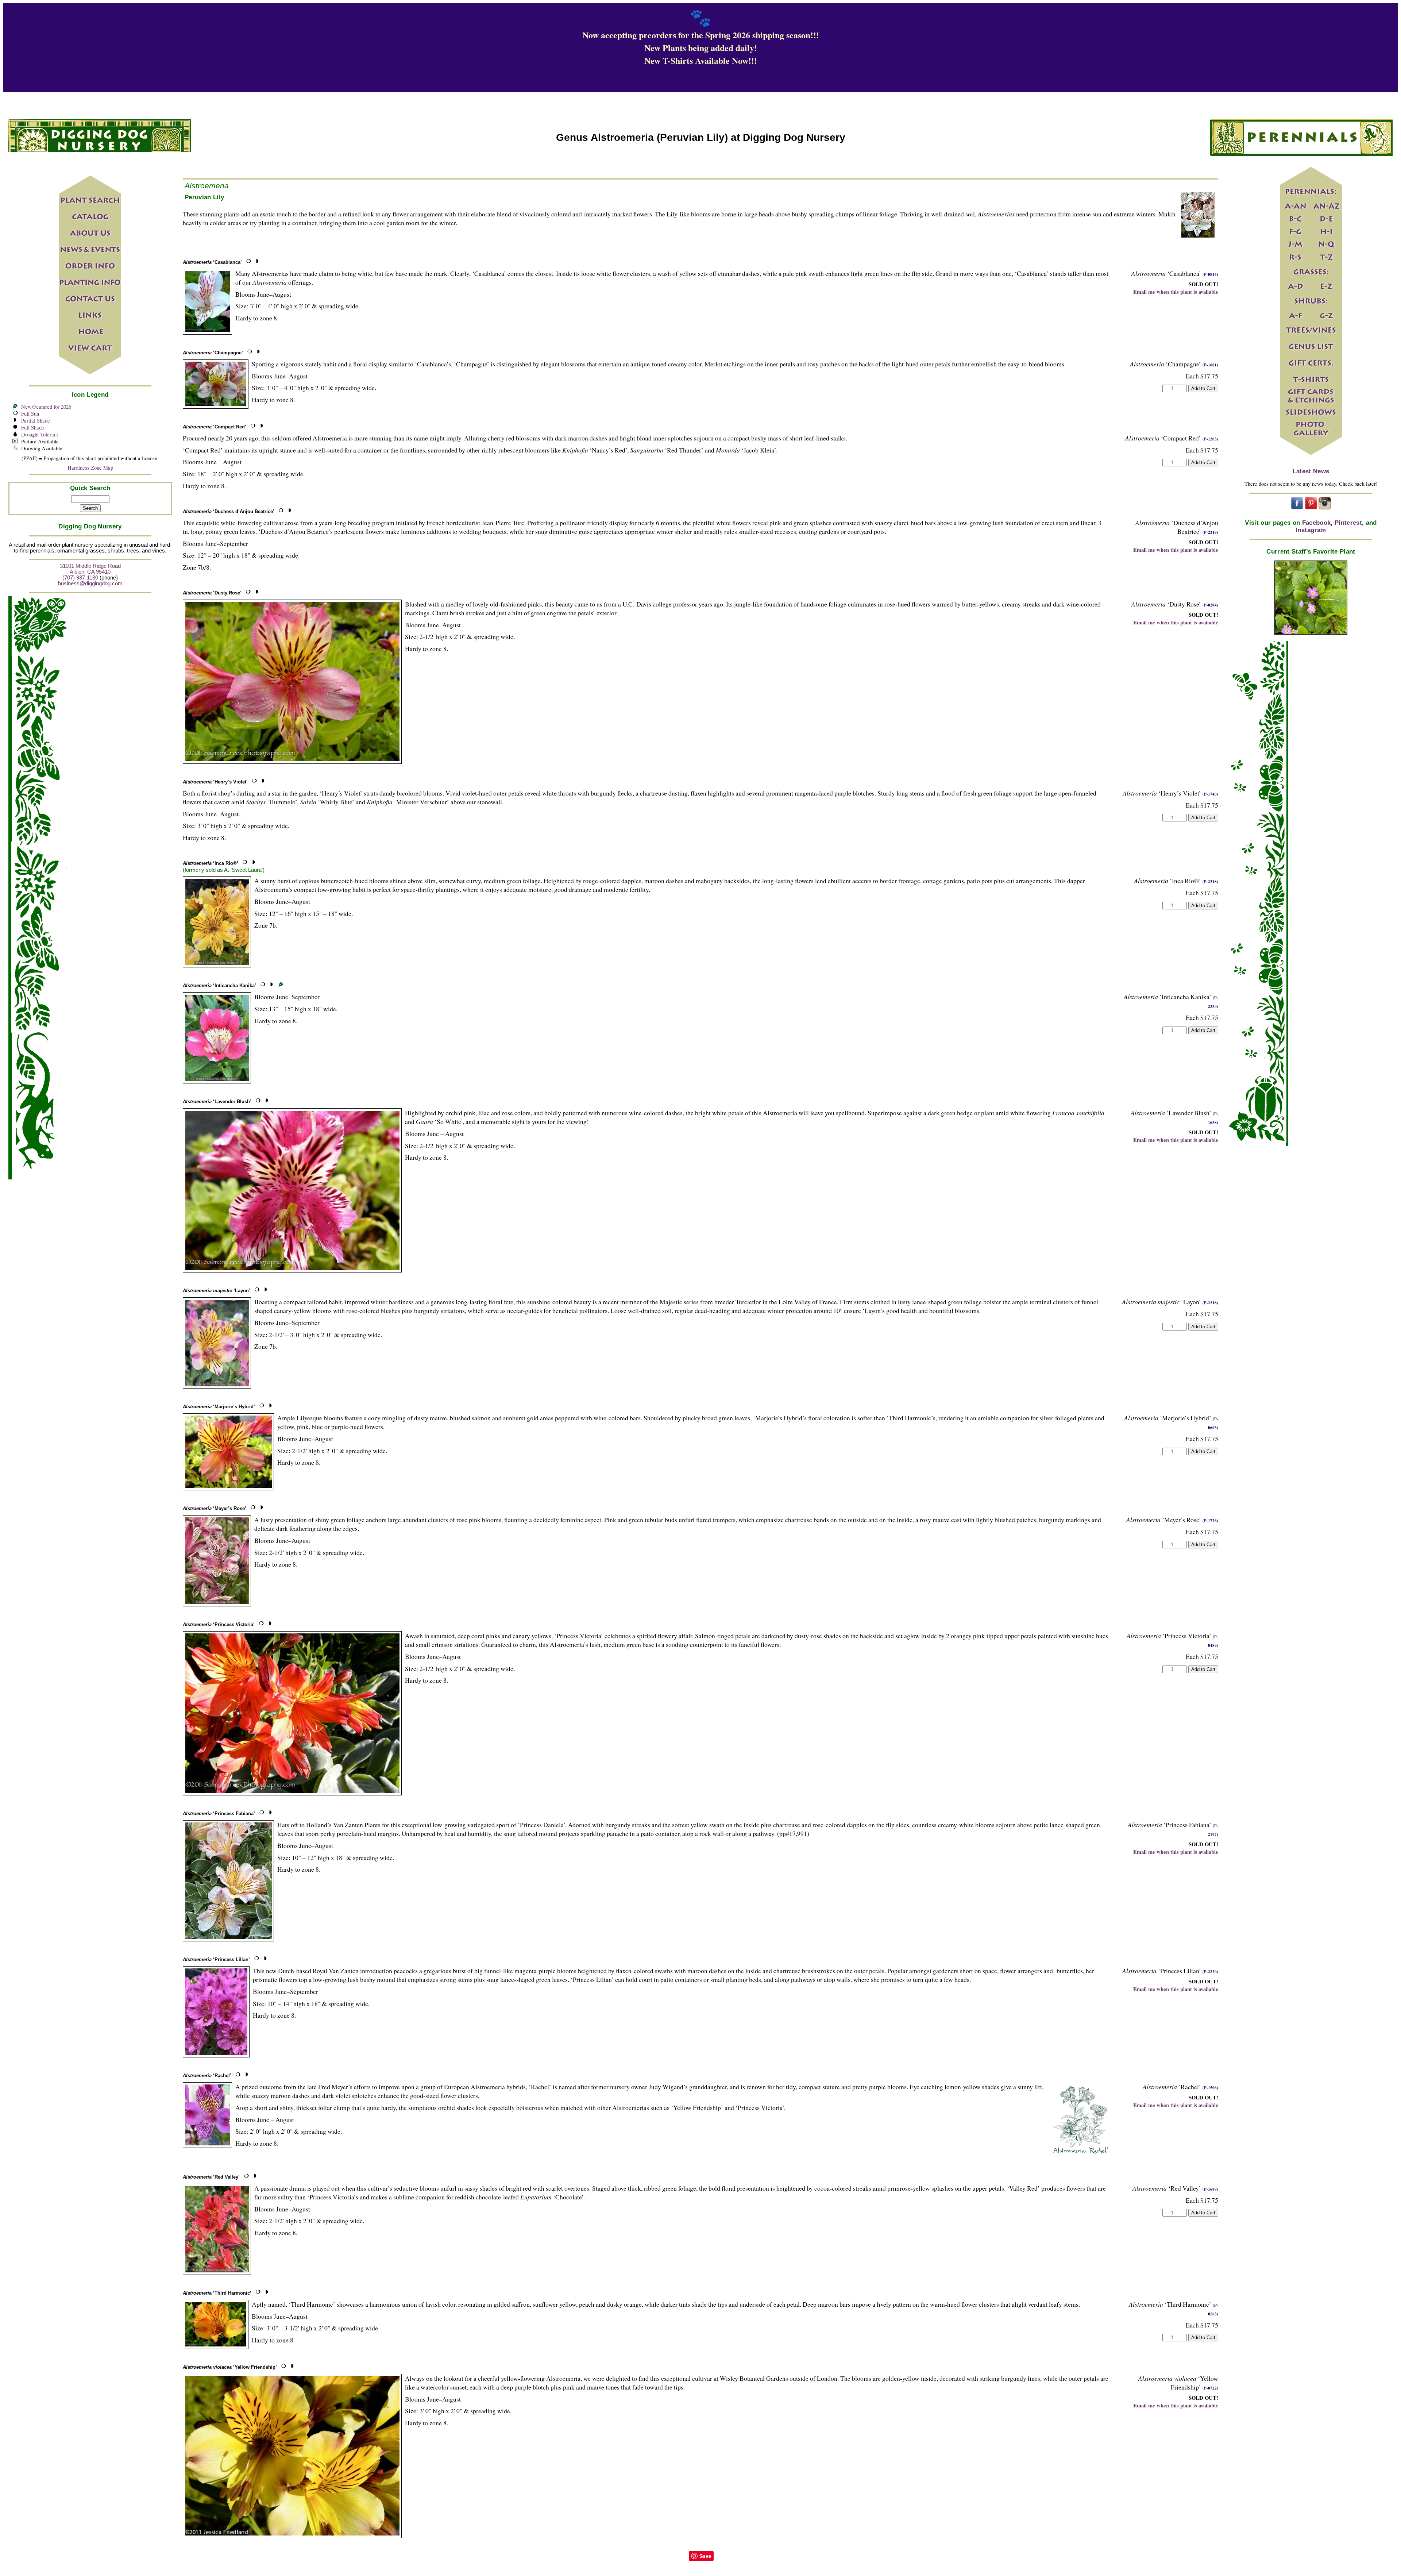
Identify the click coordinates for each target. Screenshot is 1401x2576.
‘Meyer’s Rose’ (215, 1508)
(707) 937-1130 (80, 578)
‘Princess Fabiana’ (219, 1813)
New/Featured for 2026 (46, 407)
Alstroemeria (207, 186)
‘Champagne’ (213, 353)
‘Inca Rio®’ (211, 863)
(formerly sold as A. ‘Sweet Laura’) (224, 870)
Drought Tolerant (40, 434)
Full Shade (33, 428)
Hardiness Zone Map (90, 468)
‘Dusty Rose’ (212, 593)
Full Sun (30, 414)
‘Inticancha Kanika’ (219, 985)
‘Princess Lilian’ (216, 1959)
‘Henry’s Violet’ (215, 782)
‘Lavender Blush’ (217, 1102)
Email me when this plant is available (1176, 292)
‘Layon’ (217, 1291)
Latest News (1311, 471)
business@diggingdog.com (90, 584)
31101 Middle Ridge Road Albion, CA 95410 (90, 569)
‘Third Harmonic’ (217, 2293)
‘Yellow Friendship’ (230, 2367)
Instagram (1311, 530)
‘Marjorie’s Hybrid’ (219, 1407)
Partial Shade (36, 421)
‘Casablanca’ (212, 262)
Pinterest (1348, 523)
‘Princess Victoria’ (219, 1624)
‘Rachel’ (207, 2076)
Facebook (1317, 523)
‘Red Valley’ (211, 2177)
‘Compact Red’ (215, 427)
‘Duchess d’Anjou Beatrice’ (229, 511)
